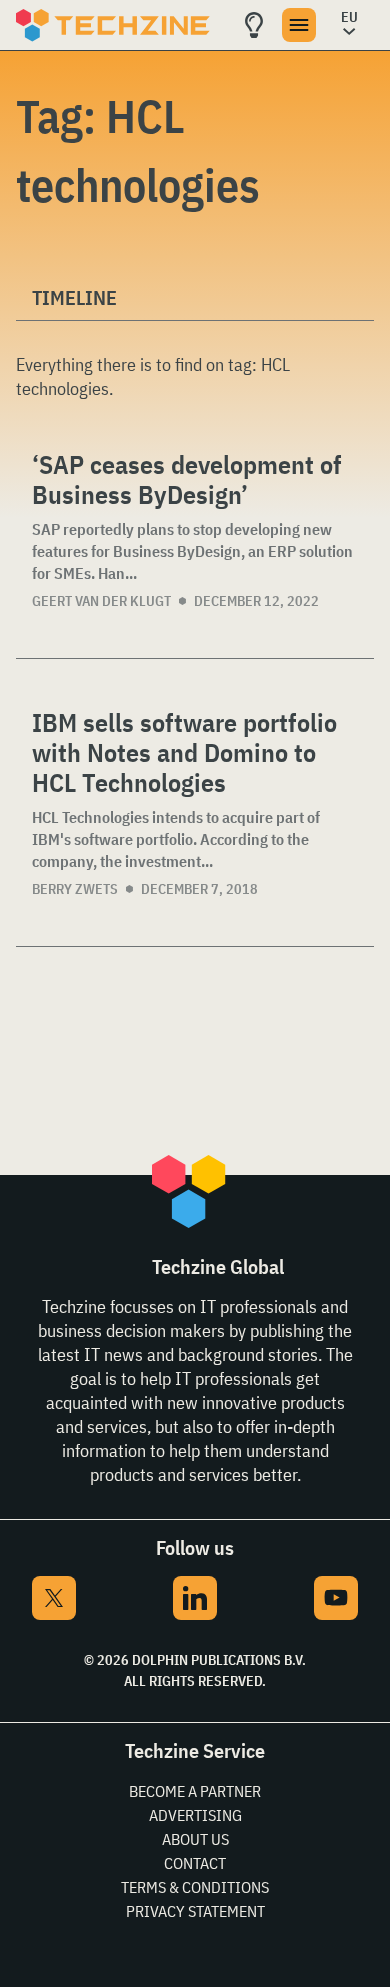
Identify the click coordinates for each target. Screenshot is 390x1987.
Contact (195, 1863)
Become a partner (195, 1791)
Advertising (195, 1815)
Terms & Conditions (195, 1887)
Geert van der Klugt (101, 601)
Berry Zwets (75, 889)
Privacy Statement (195, 1911)
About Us (195, 1839)
